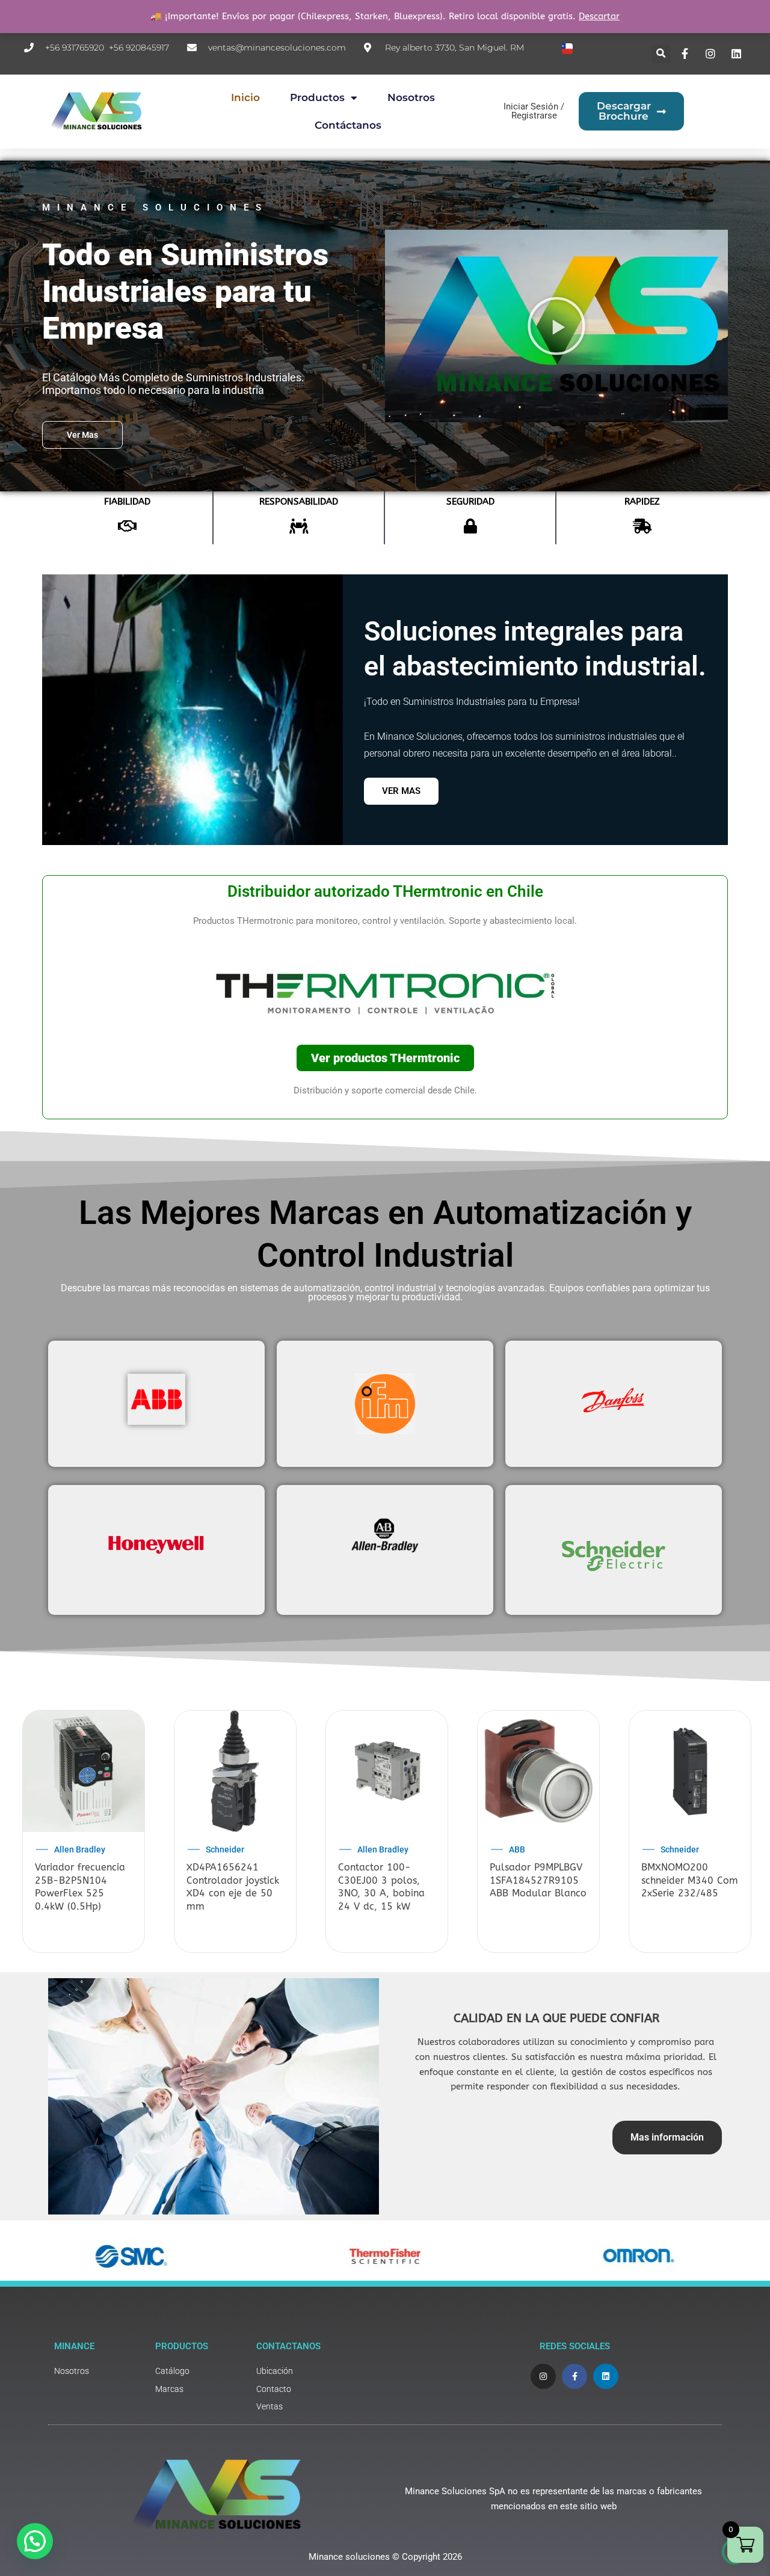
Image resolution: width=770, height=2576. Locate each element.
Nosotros (411, 97)
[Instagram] (712, 54)
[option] (84, 1833)
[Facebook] (686, 54)
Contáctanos (348, 125)
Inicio (245, 97)
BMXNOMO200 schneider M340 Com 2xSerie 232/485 (690, 1880)
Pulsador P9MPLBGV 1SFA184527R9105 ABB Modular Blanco (538, 1880)
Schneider (225, 1849)
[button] (661, 54)
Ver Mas (401, 791)
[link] (99, 2371)
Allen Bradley (80, 1849)
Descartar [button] (599, 16)
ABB (517, 1849)
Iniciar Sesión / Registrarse (534, 111)
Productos (317, 97)
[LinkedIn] (738, 54)
